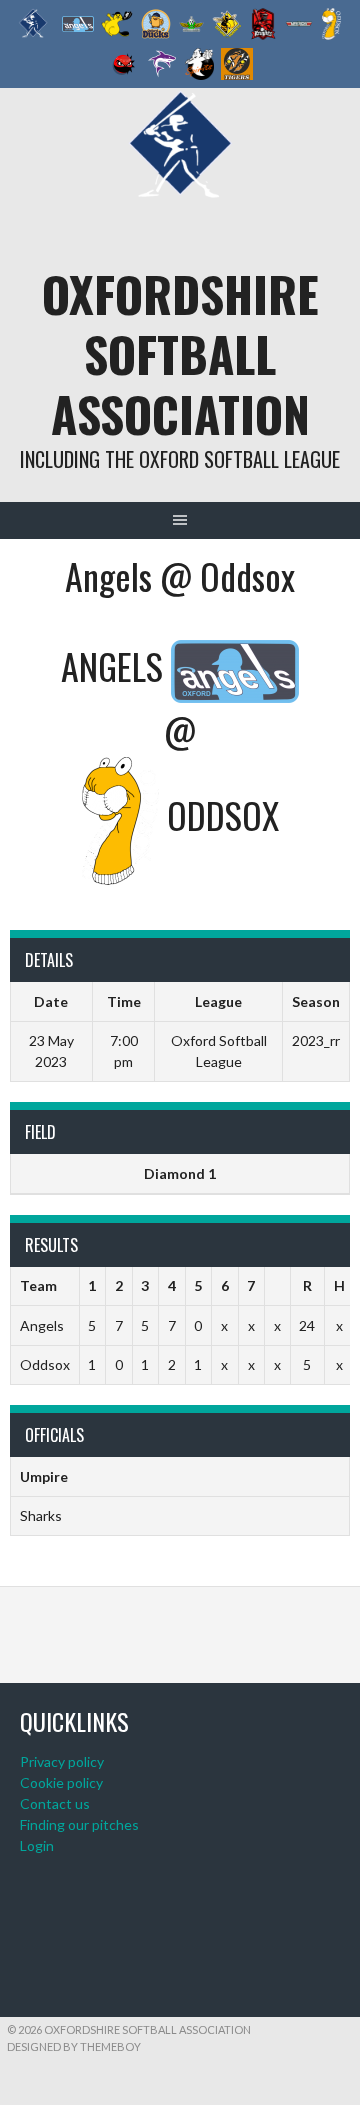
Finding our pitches (79, 1824)
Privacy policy (62, 1761)
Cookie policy (61, 1782)
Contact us (55, 1803)
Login (37, 1845)
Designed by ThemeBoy (74, 2046)
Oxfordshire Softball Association (180, 353)
